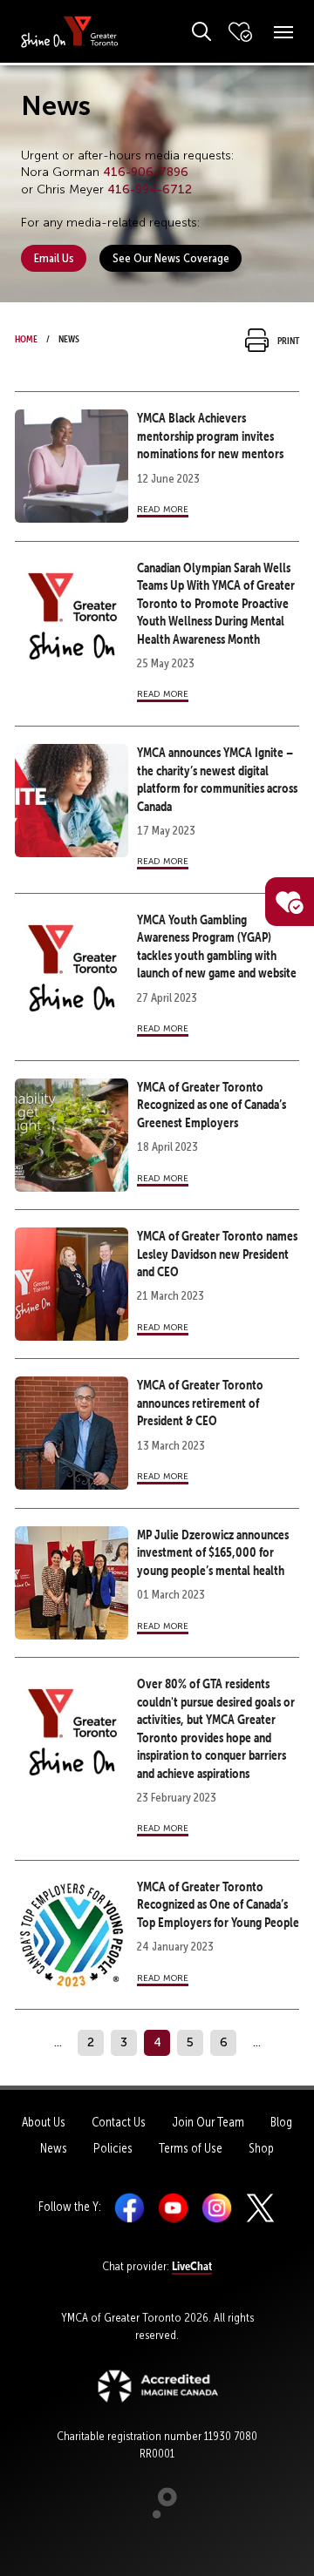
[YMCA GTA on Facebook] (130, 2207)
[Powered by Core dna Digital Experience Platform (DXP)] (157, 2514)
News (54, 2148)
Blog (281, 2122)
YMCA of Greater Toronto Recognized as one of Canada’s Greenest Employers (212, 1105)
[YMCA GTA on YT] (173, 2207)
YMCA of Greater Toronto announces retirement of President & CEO (200, 1403)
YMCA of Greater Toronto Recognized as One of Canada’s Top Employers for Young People (218, 1904)
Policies (113, 2148)
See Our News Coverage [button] (171, 258)
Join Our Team (208, 2122)
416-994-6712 (150, 189)
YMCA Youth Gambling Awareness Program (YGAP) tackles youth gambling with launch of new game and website (217, 946)
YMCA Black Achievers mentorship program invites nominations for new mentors (210, 436)
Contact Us (119, 2122)
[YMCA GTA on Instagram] (217, 2207)
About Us (44, 2122)
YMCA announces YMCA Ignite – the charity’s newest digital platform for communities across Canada (217, 779)
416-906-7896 (146, 172)
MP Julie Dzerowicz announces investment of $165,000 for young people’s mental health (213, 1552)
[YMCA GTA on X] (260, 2207)
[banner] (70, 31)
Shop (261, 2148)
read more (163, 508)
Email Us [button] (54, 258)
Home (26, 337)
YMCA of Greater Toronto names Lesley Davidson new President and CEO (217, 1254)
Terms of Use (191, 2148)
